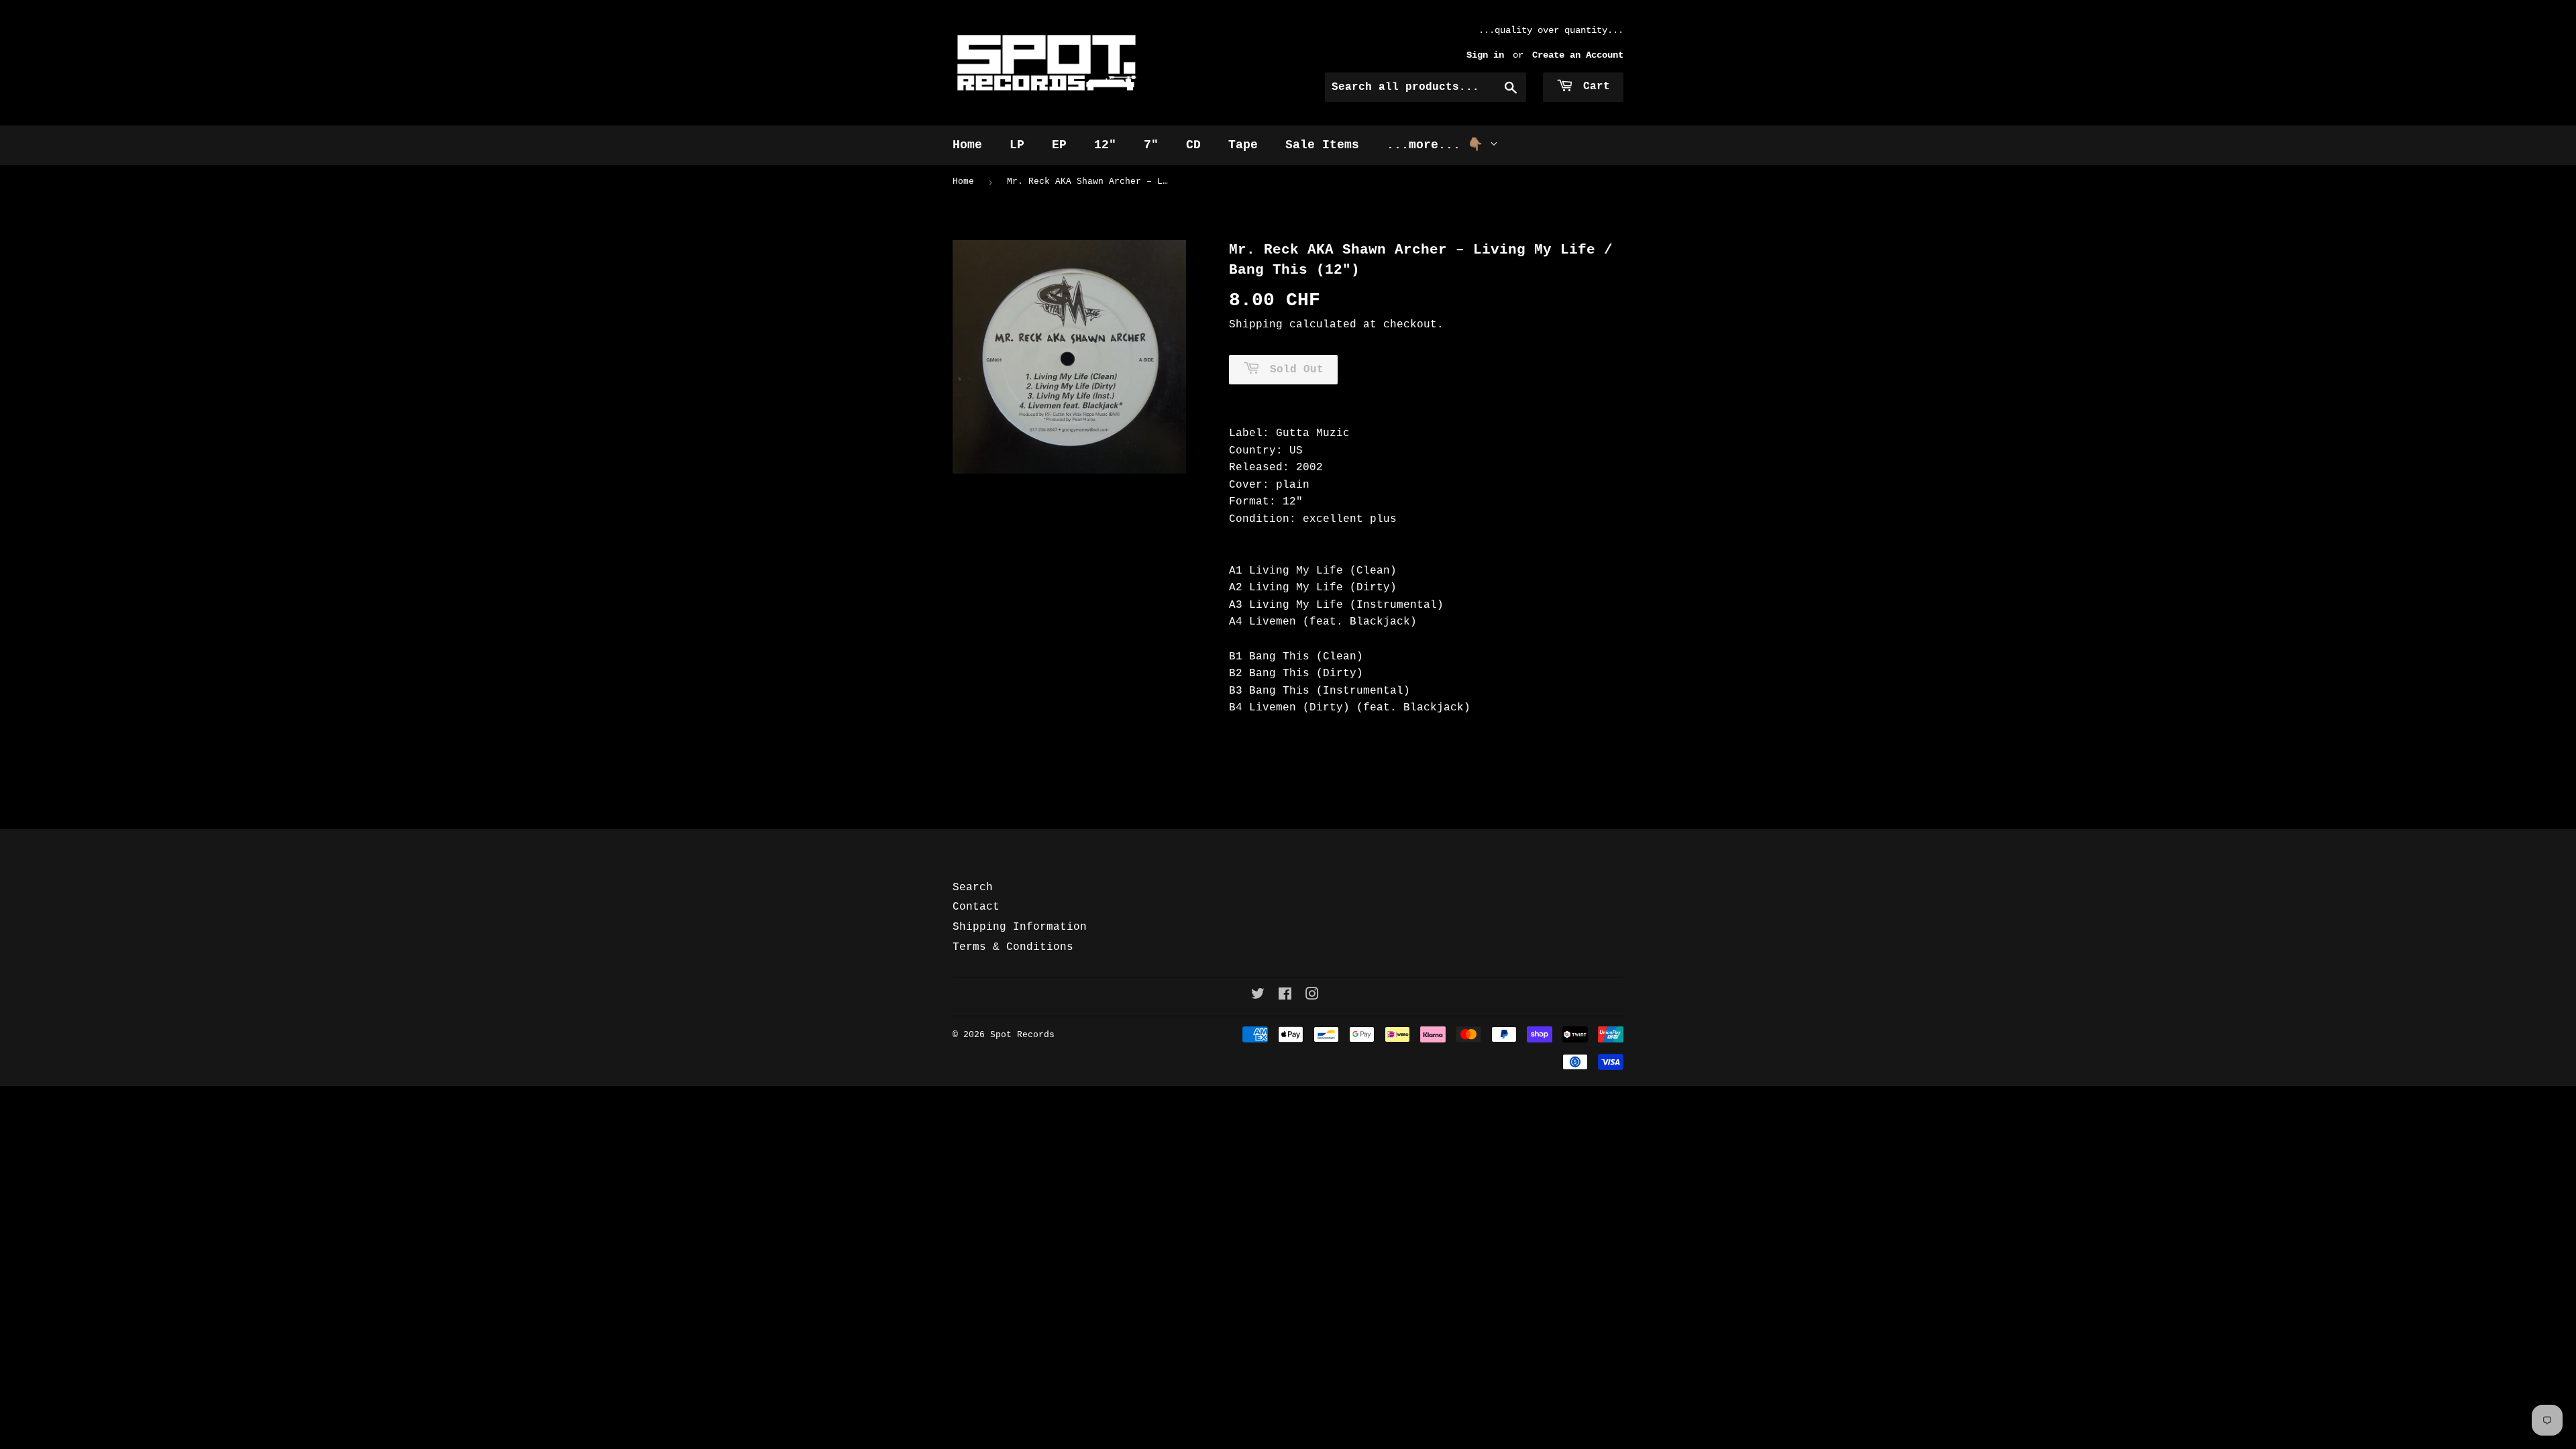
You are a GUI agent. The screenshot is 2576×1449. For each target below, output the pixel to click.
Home (967, 145)
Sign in (1485, 55)
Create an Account (1578, 55)
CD (1193, 145)
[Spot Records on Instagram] (1312, 996)
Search (973, 888)
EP (1059, 145)
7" (1151, 145)
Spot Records (1022, 1035)
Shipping (1256, 325)
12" (1105, 145)
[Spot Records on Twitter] (1258, 996)
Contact (976, 907)
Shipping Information (1020, 927)
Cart (1593, 87)
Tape (1243, 145)
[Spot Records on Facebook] (1285, 996)
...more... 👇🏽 (1438, 145)
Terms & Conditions (1013, 947)
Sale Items (1322, 145)
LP (1017, 145)
